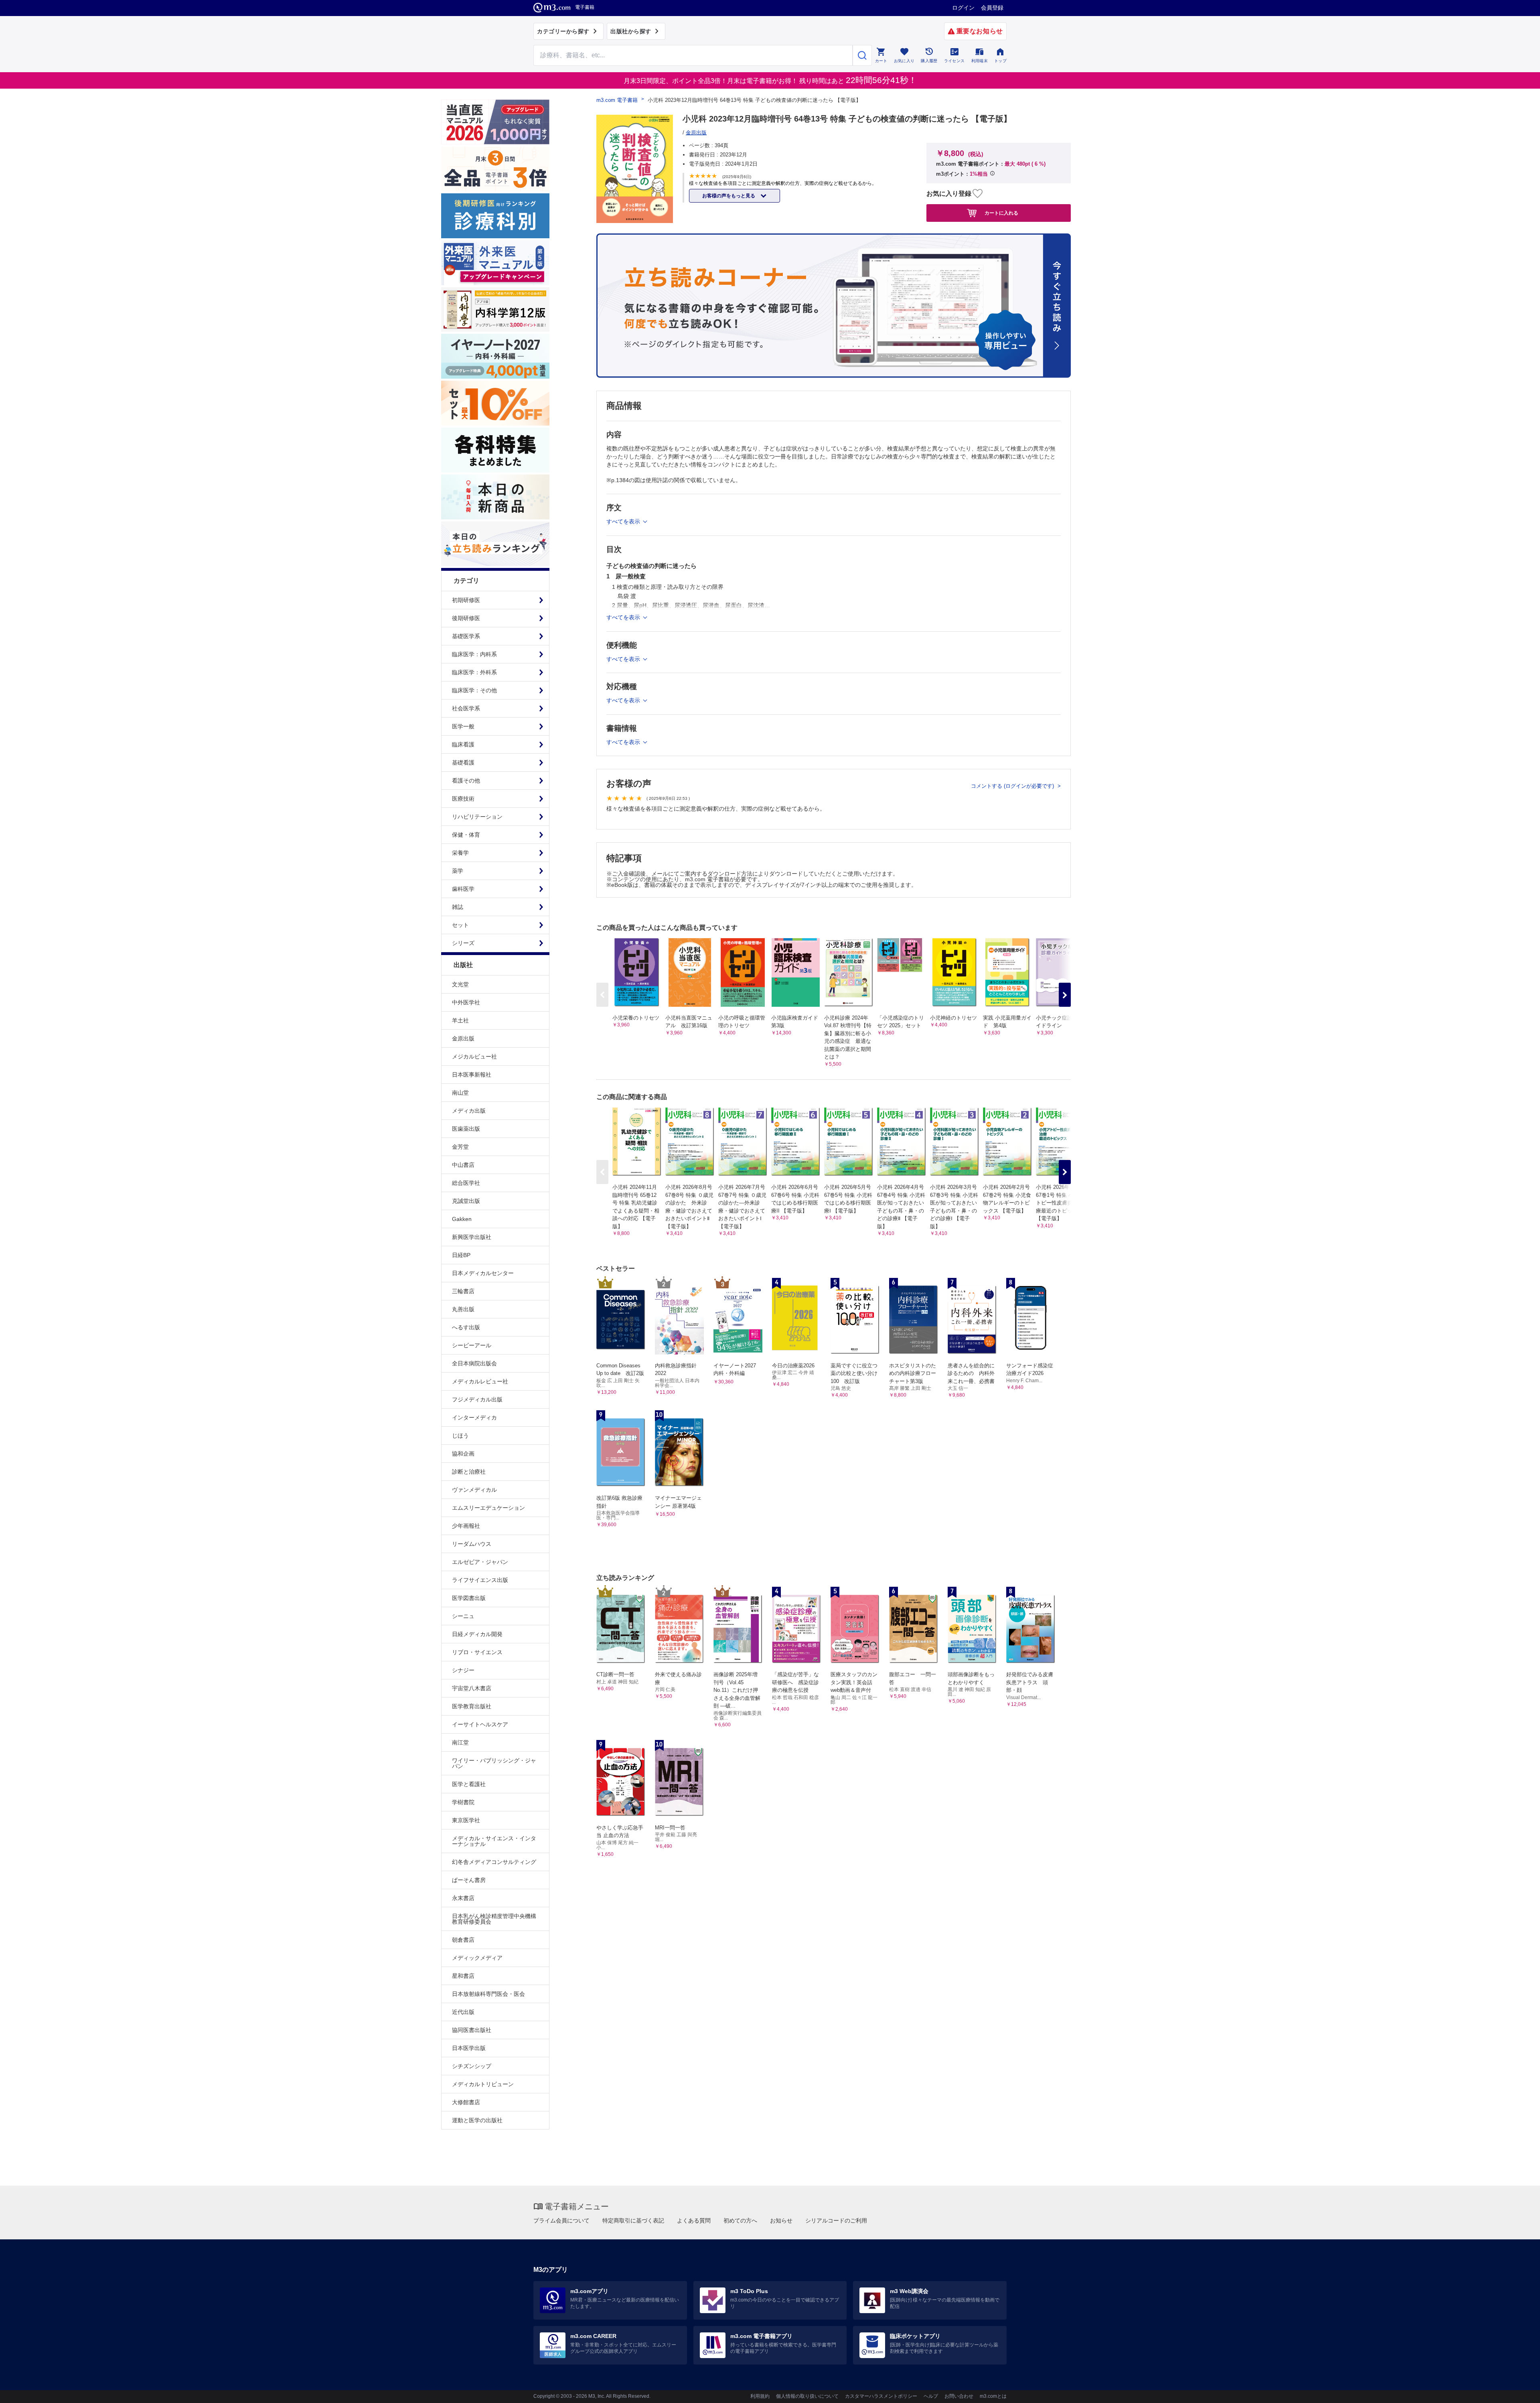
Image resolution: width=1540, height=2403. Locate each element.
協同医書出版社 (472, 2030)
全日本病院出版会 (474, 1363)
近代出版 (463, 2012)
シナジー (463, 1670)
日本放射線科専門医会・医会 (488, 1994)
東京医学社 (466, 1820)
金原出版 (463, 1038)
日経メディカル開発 (477, 1634)
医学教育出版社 (472, 1706)
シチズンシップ (472, 2066)
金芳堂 (460, 1147)
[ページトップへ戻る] (1517, 2390)
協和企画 (463, 1454)
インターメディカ (474, 1417)
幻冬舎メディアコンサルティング (494, 1862)
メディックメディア (477, 1958)
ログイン (963, 8)
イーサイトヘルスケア (480, 1724)
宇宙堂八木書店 (472, 1688)
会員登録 (992, 8)
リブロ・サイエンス (477, 1652)
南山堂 (460, 1093)
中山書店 (463, 1165)
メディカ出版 (469, 1111)
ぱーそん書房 (469, 1880)
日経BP (461, 1255)
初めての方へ (740, 2220)
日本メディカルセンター (483, 1273)
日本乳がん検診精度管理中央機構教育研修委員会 (494, 1919)
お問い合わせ (959, 2396)
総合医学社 (466, 1183)
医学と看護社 (469, 1784)
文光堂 (460, 984)
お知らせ (781, 2220)
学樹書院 (463, 1802)
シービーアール (472, 1345)
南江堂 (460, 1742)
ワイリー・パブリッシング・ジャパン (494, 1763)
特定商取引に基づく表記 (633, 2220)
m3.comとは (993, 2396)
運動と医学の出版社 (477, 2120)
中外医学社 (466, 1002)
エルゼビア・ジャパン (480, 1562)
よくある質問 (694, 2220)
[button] (1065, 995)
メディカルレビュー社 (480, 1381)
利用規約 (760, 2396)
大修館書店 (466, 2102)
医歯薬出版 (466, 1129)
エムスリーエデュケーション (488, 1508)
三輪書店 (463, 1291)
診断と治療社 (469, 1472)
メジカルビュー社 (474, 1057)
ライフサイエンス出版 (480, 1580)
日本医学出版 (469, 2048)
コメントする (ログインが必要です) (1013, 786)
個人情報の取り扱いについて (807, 2396)
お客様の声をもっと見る (729, 196)
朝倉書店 (463, 1940)
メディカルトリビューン (483, 2084)
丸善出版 (463, 1309)
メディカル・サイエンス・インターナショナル (494, 1841)
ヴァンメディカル (474, 1490)
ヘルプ (931, 2396)
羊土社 (460, 1020)
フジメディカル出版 (477, 1399)
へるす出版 (466, 1327)
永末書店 (463, 1898)
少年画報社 (466, 1526)
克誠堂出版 (466, 1201)
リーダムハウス (472, 1544)
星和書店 (463, 1976)
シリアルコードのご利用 (836, 2220)
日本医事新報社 (472, 1075)
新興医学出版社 (472, 1237)
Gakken (462, 1219)
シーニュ (463, 1616)
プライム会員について (561, 2220)
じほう (460, 1436)
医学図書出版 (469, 1598)
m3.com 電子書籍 (617, 100)
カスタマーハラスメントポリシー (881, 2396)
